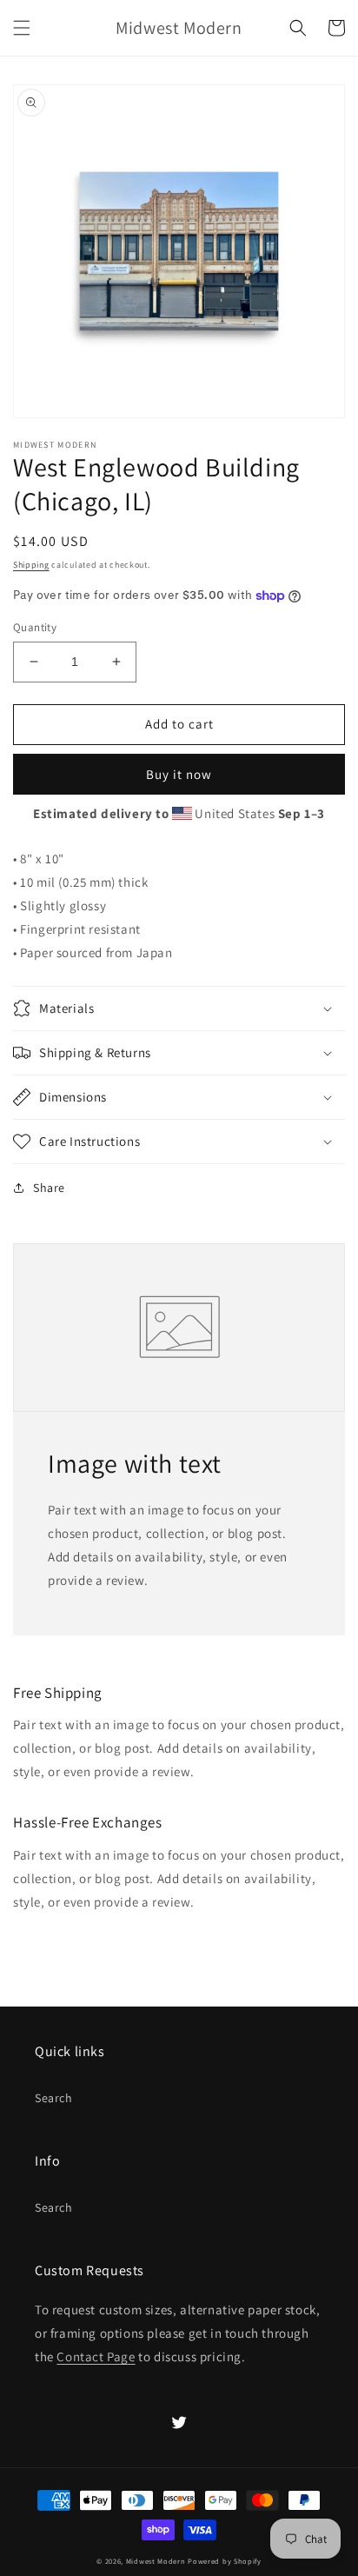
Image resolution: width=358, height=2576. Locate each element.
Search (54, 2098)
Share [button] (49, 1188)
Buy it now (179, 774)
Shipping (31, 565)
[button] (22, 28)
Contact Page (96, 2356)
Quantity (35, 627)
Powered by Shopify (225, 2561)
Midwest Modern (156, 2561)
